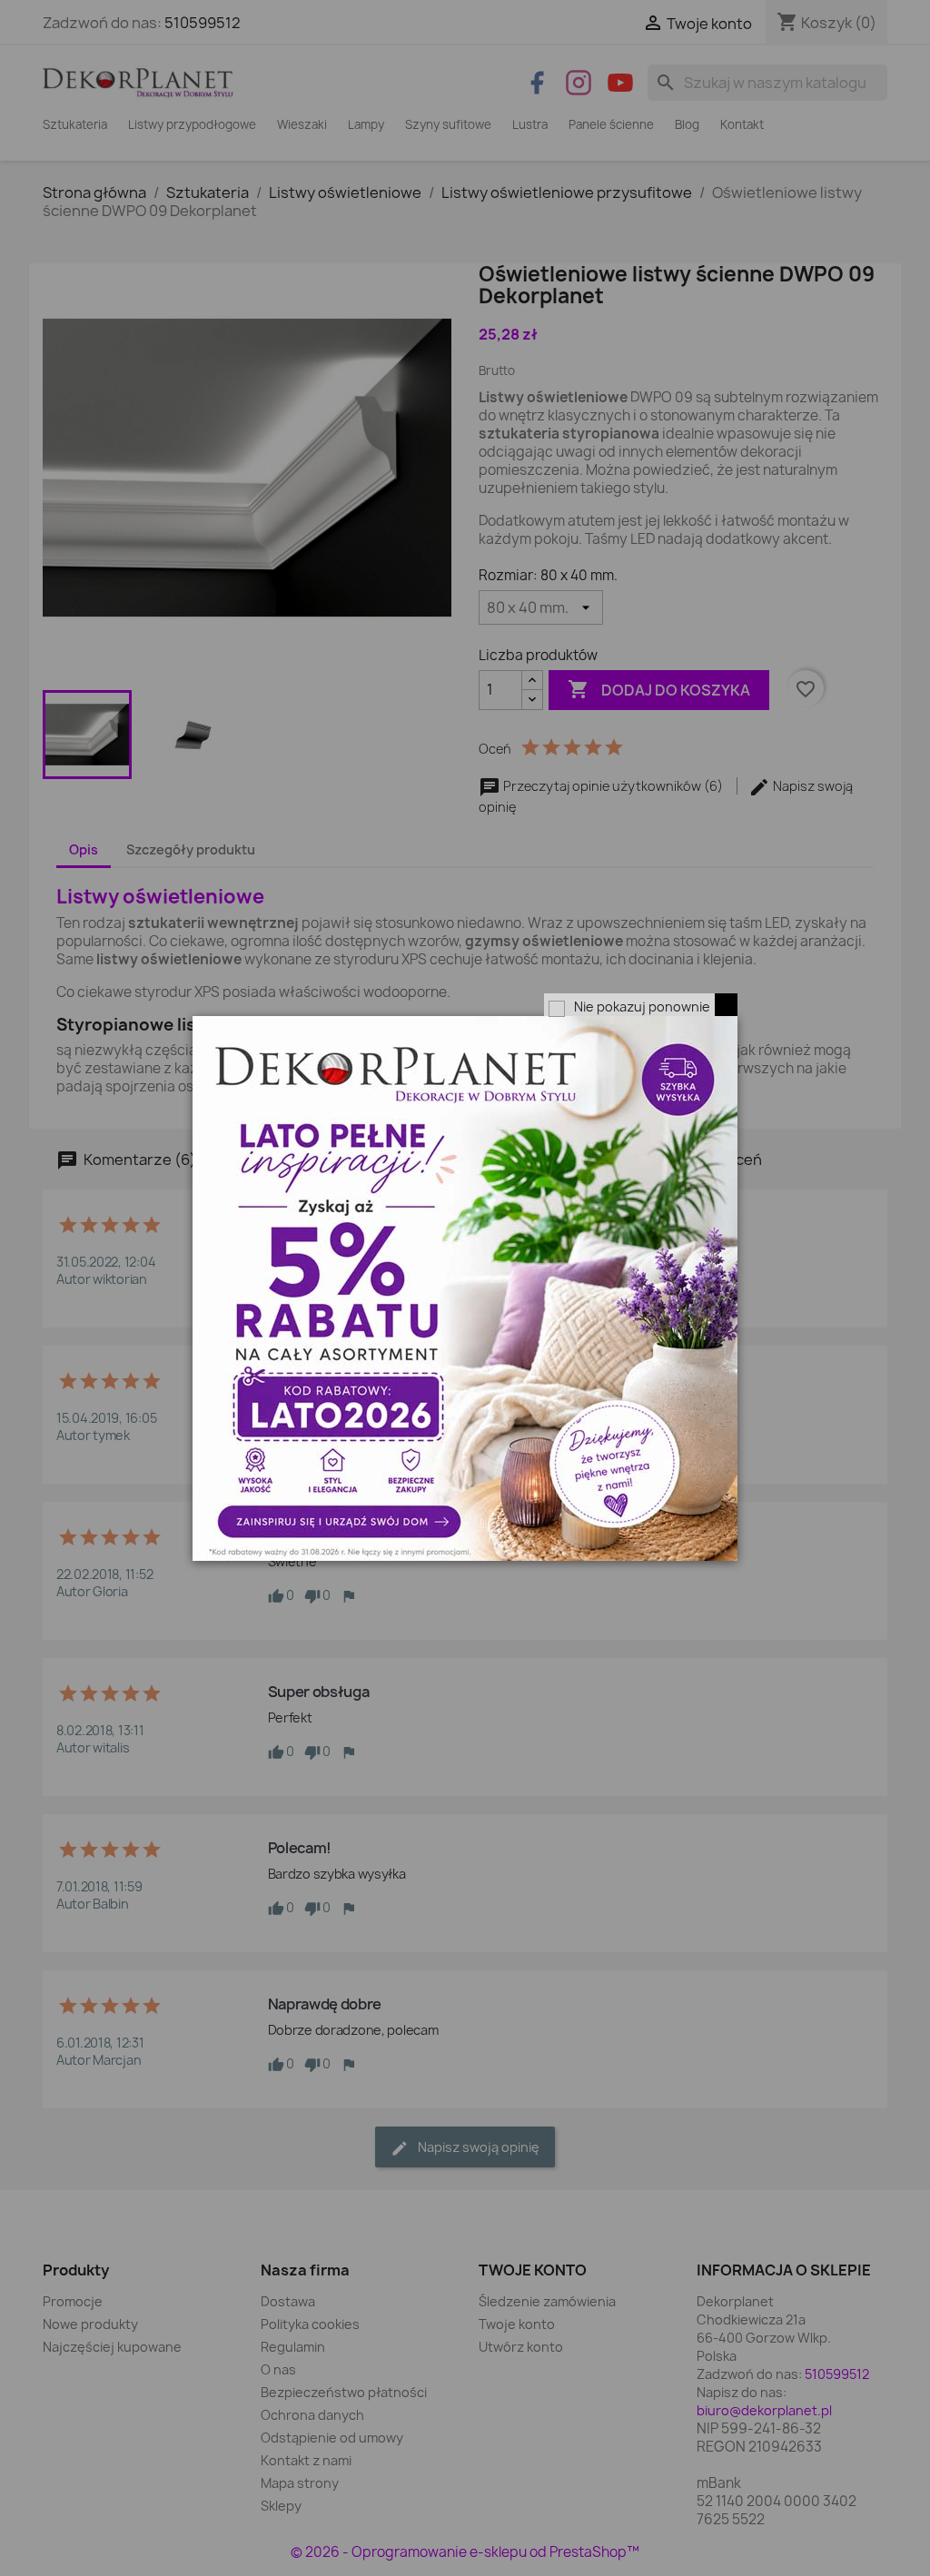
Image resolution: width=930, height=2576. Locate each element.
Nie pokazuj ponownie (642, 1007)
